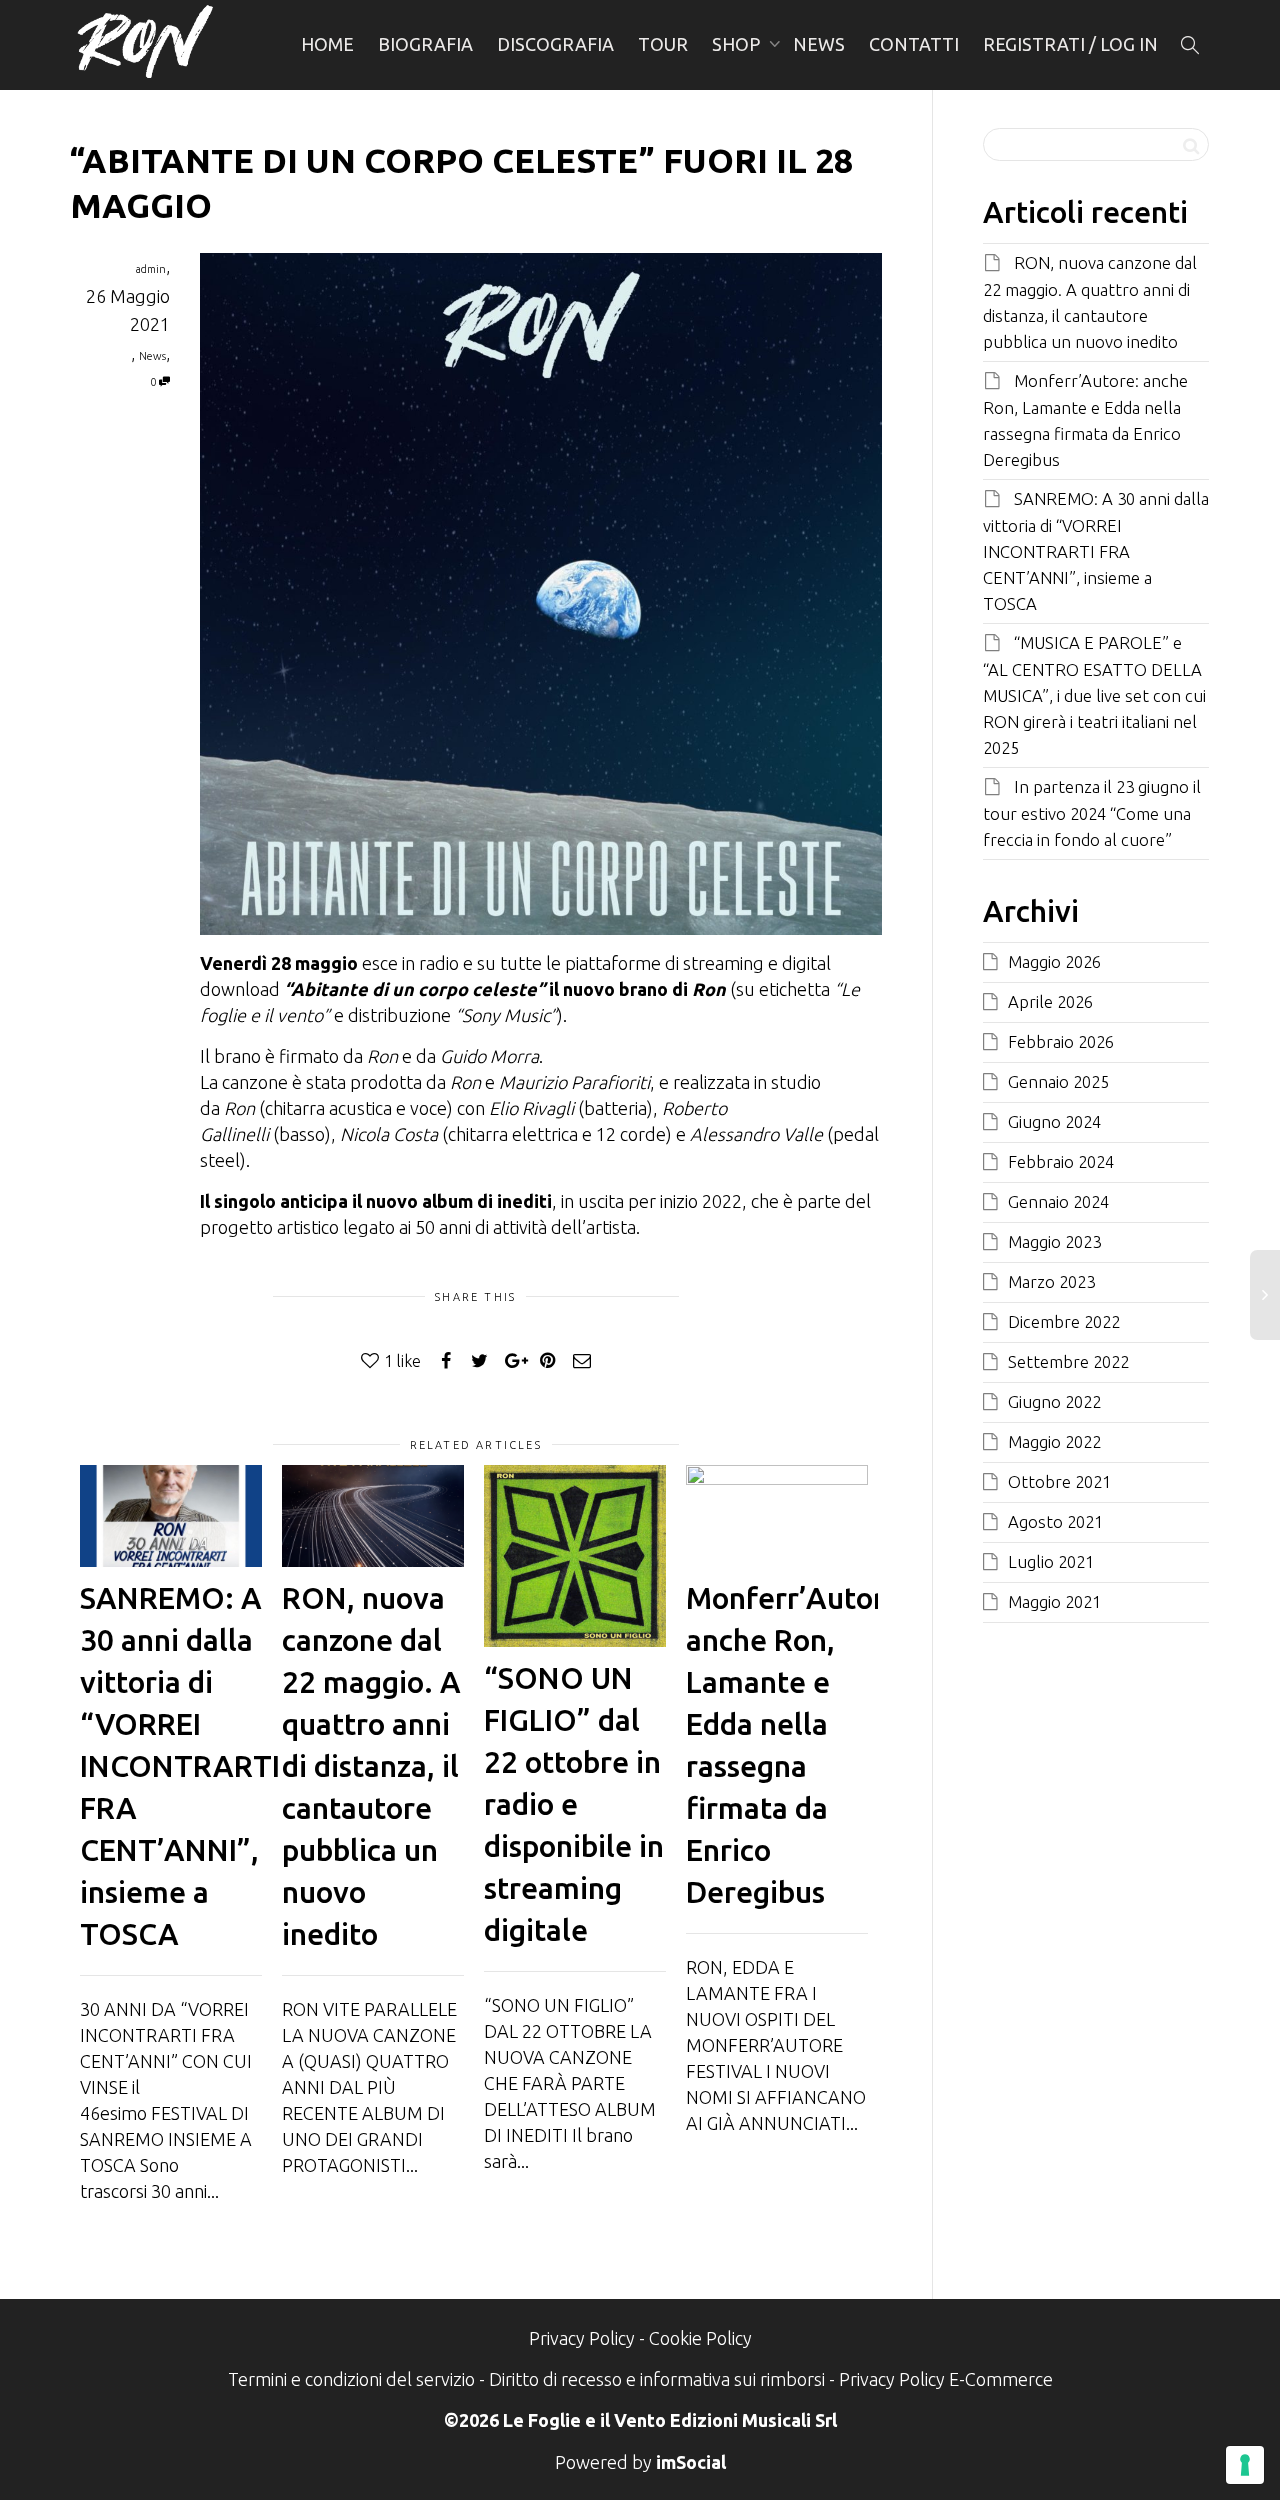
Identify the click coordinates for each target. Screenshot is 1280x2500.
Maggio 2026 (1054, 961)
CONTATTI (914, 44)
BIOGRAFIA (425, 44)
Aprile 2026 (1050, 1001)
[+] (171, 1516)
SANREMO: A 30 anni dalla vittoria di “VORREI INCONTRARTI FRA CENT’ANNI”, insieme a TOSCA (180, 1766)
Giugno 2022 (1054, 1401)
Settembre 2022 (1068, 1361)
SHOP (738, 44)
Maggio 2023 (1054, 1241)
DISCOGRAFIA (555, 44)
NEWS (819, 44)
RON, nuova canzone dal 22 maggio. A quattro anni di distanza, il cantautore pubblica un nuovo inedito (371, 1766)
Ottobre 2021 (1059, 1481)
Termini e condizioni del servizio (351, 2379)
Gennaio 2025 (1058, 1081)
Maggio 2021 (1054, 1601)
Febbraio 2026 (1061, 1041)
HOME (327, 44)
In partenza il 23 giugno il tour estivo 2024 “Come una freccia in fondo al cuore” (1092, 813)
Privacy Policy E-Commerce (946, 2379)
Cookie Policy (700, 2338)
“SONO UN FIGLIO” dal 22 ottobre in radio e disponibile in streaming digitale (574, 1804)
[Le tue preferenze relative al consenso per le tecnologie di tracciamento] (1245, 2465)
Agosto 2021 (1055, 1521)
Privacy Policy (582, 2338)
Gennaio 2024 (1058, 1201)
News (152, 356)
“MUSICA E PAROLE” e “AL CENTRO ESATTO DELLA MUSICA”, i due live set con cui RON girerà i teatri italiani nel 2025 (1094, 695)
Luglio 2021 (1051, 1561)
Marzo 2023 (1051, 1281)
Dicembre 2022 (1064, 1321)
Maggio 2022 (1054, 1441)
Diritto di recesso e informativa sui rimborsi (657, 2379)
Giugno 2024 (1054, 1121)
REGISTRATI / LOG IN (1070, 44)
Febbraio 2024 (1061, 1161)
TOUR (663, 44)
